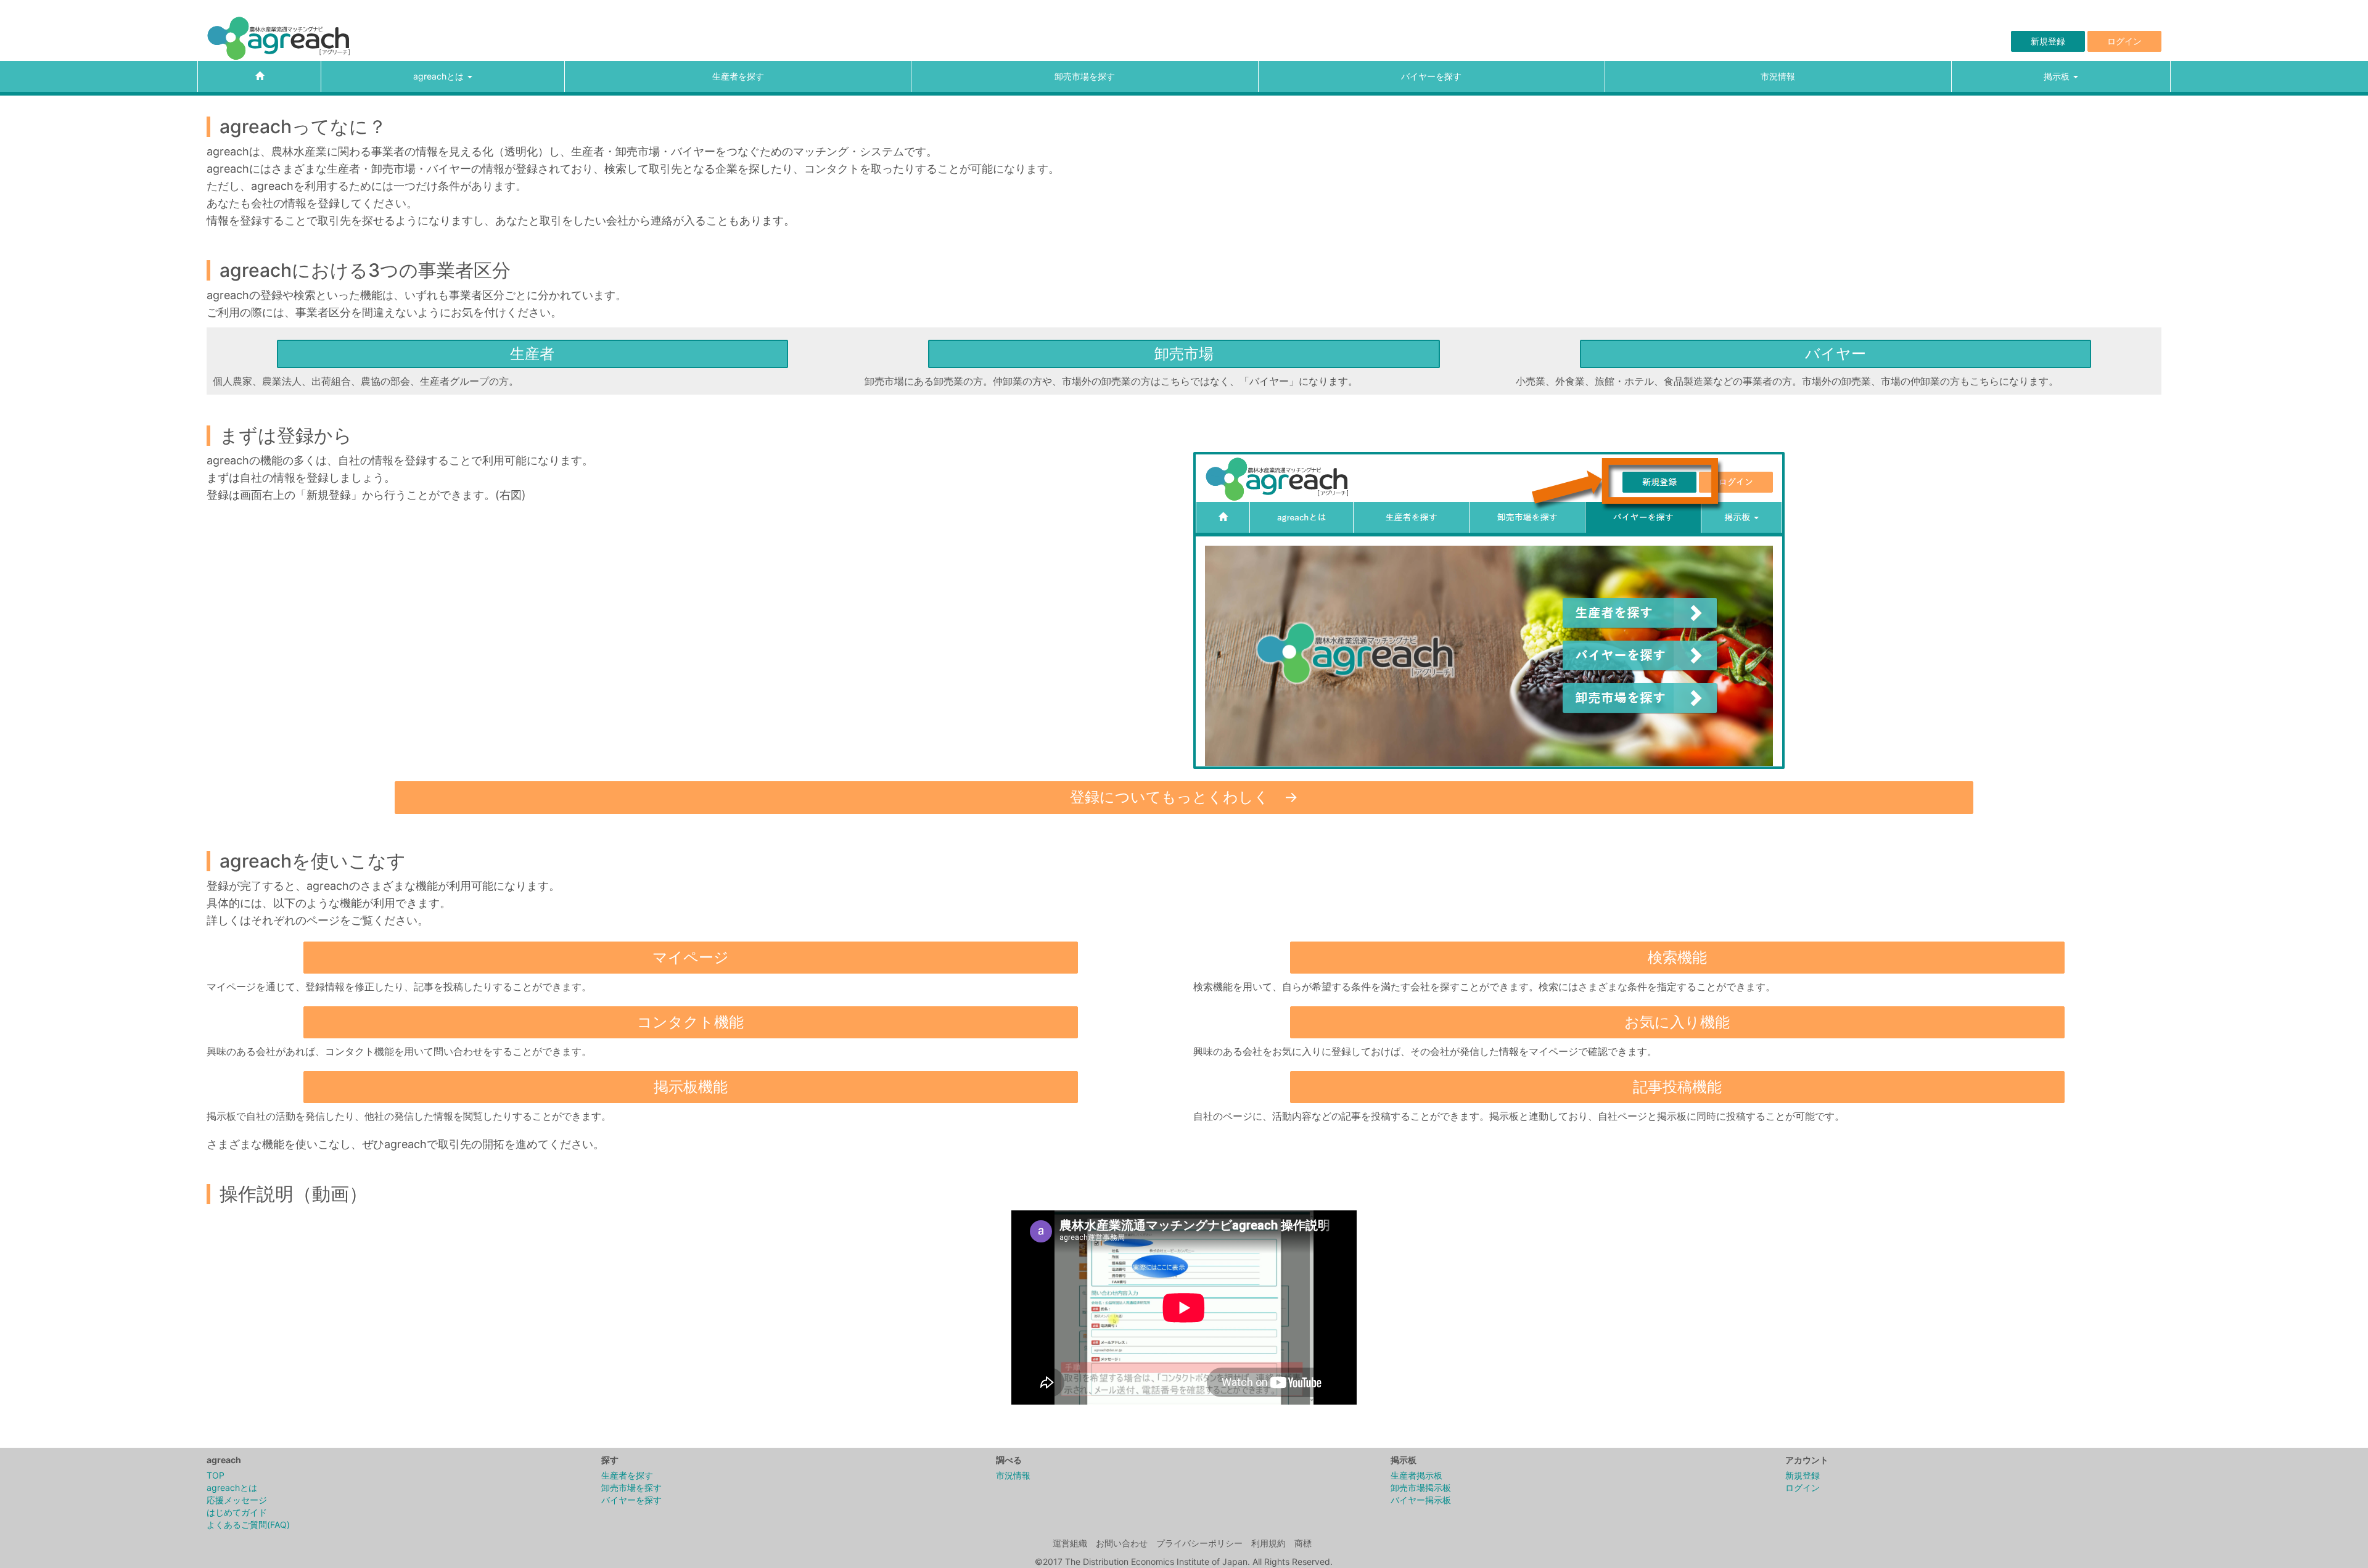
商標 (1303, 1543)
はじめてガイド (237, 1512)
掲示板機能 (691, 1087)
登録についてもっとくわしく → (1184, 797)
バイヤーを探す (1431, 76)
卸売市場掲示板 (1421, 1488)
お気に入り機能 (1677, 1022)
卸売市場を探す (1085, 76)
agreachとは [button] (440, 76)
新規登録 (2048, 41)
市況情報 (1778, 76)
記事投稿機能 (1677, 1087)
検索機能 (1677, 957)
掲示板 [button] (2058, 76)
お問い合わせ (1122, 1543)
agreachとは (232, 1488)
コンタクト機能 (690, 1022)
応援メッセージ (237, 1500)
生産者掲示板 (1416, 1475)
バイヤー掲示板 (1421, 1500)
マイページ (691, 957)
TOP (216, 1475)
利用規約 (1268, 1543)
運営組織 (1070, 1543)
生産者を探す (738, 76)
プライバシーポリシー (1199, 1543)
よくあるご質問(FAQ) (248, 1525)
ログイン (2124, 41)
